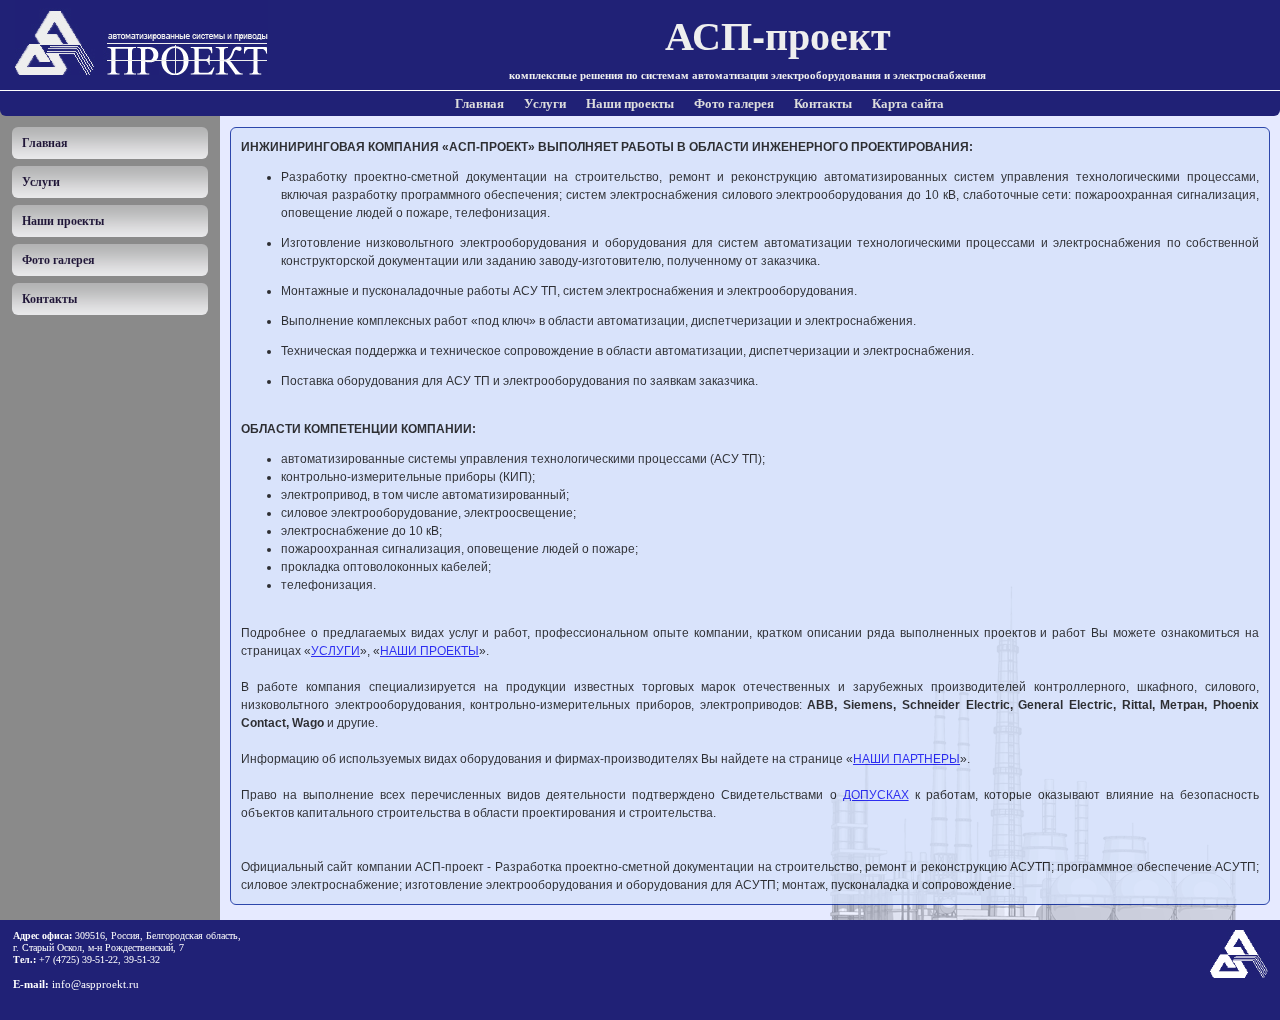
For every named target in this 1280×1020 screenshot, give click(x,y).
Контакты (823, 103)
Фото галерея (734, 103)
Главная (479, 103)
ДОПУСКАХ (876, 795)
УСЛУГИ (335, 651)
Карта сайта (908, 103)
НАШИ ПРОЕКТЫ (429, 651)
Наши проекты (630, 103)
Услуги (545, 103)
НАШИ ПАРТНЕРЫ (906, 759)
